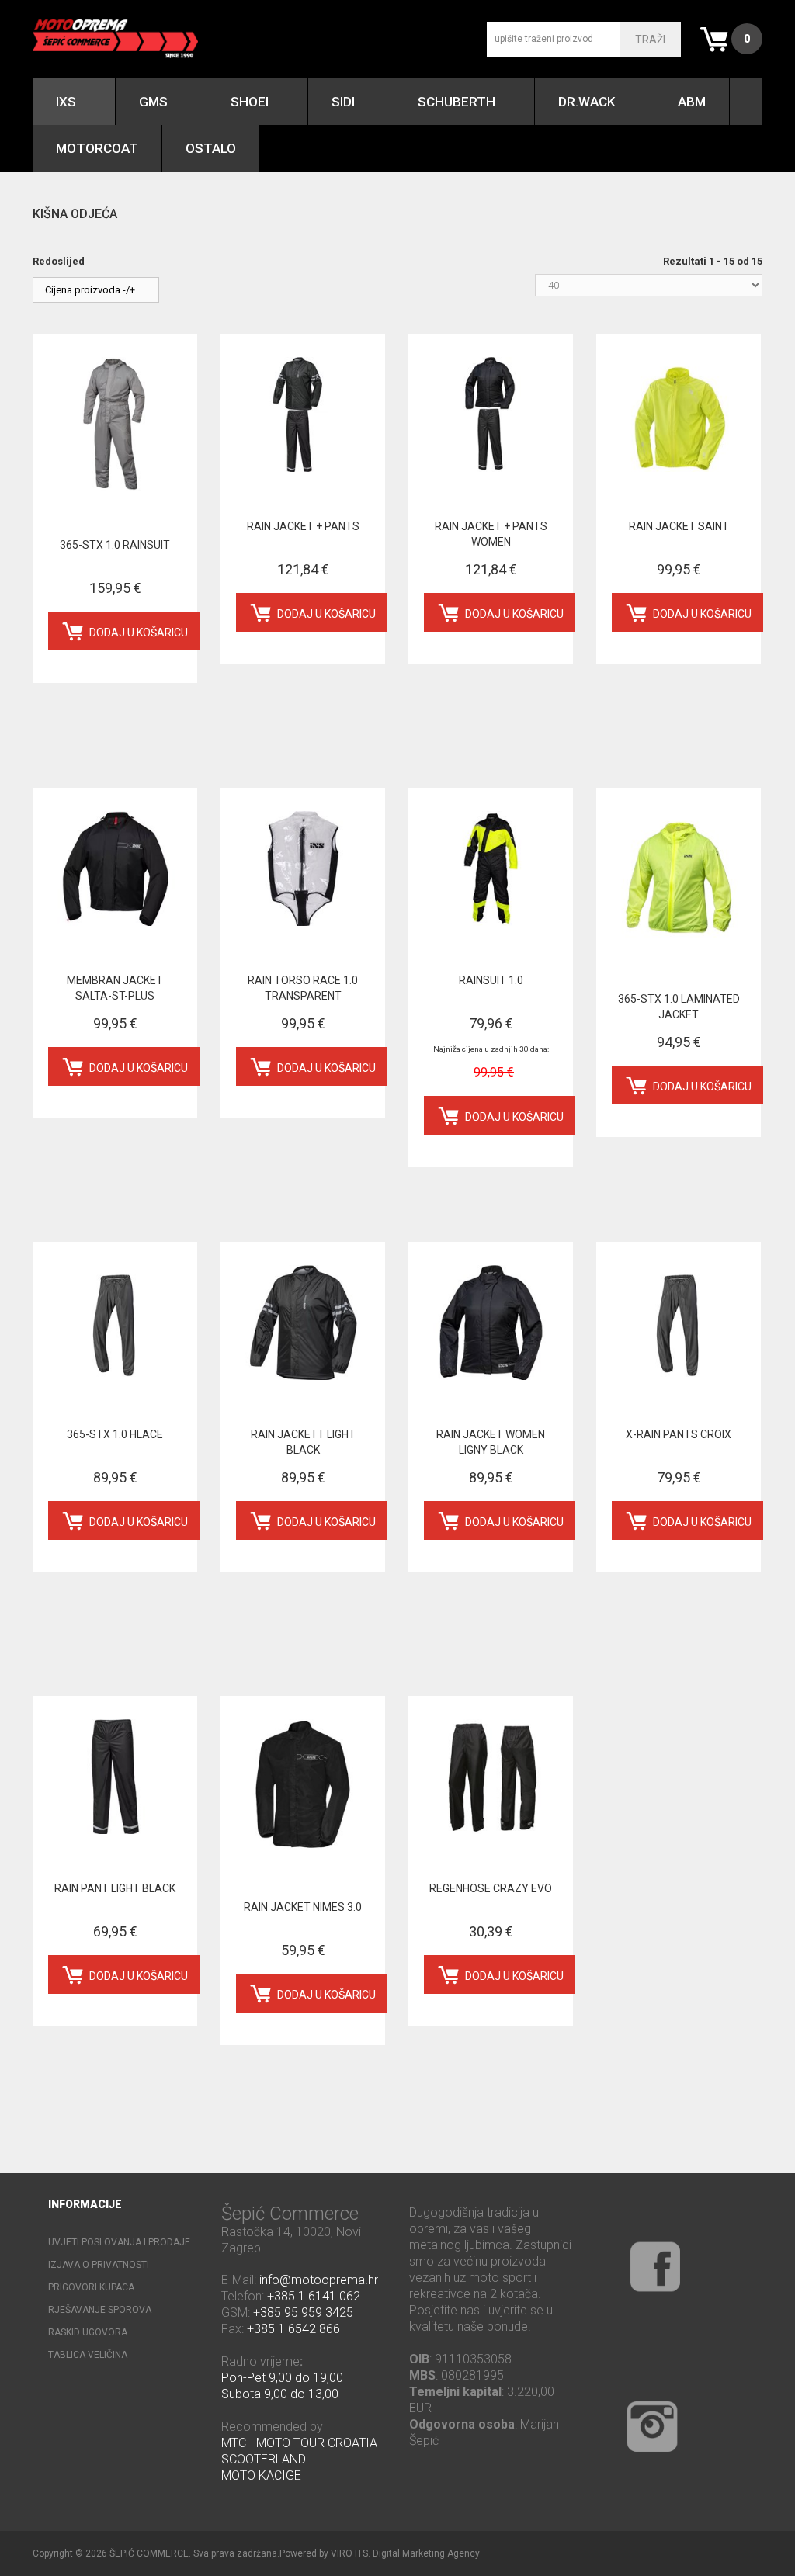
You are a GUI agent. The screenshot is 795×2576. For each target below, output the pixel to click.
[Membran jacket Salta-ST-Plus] (115, 868)
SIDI (343, 102)
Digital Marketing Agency (426, 2553)
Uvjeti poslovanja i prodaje (119, 2242)
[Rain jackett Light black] (303, 1323)
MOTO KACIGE (261, 2475)
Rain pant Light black (115, 1888)
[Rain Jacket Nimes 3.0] (303, 1786)
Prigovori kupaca (91, 2287)
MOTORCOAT (97, 148)
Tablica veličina (88, 2355)
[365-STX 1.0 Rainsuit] (115, 424)
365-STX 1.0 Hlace (115, 1434)
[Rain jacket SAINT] (679, 414)
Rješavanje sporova (100, 2310)
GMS (153, 102)
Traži (650, 40)
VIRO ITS (349, 2553)
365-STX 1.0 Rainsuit (115, 545)
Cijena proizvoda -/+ (90, 290)
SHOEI (250, 102)
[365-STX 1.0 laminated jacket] (679, 878)
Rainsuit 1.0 (491, 980)
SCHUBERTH (457, 102)
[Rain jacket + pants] (303, 414)
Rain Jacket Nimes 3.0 (303, 1907)
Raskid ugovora (88, 2332)
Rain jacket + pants (303, 526)
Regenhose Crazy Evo (491, 1888)
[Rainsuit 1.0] (491, 868)
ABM (692, 102)
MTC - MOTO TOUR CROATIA (299, 2443)
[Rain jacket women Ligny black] (491, 1323)
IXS (66, 102)
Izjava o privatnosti (99, 2265)
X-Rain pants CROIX (679, 1434)
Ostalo (211, 148)
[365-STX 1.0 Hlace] (115, 1323)
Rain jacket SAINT (679, 526)
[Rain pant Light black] (115, 1777)
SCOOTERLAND (264, 2459)
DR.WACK (587, 102)
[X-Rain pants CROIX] (679, 1323)
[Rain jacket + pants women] (491, 414)
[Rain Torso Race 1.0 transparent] (303, 868)
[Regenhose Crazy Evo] (491, 1777)
